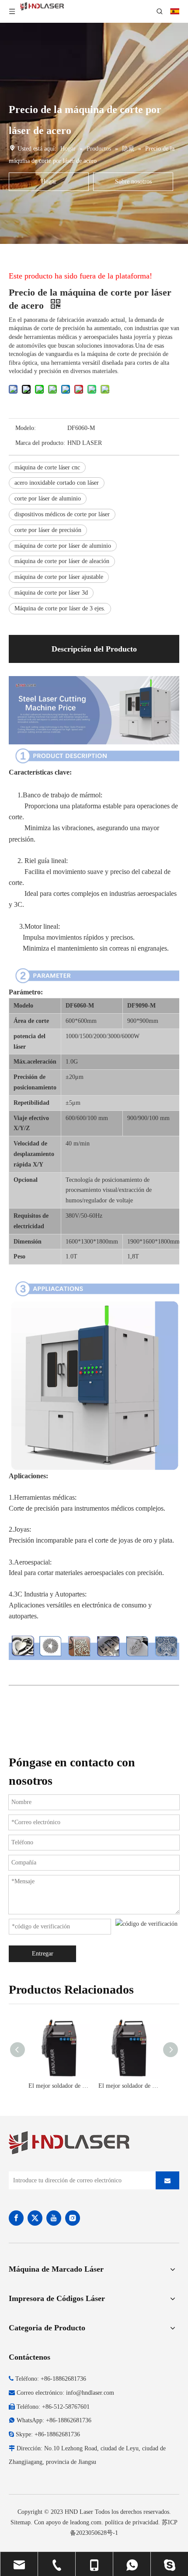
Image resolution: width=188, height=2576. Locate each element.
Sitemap (21, 2522)
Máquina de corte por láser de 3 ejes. (60, 608)
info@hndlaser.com (90, 2393)
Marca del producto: (40, 443)
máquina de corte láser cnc (47, 467)
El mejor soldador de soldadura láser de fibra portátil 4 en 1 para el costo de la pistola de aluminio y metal (59, 2086)
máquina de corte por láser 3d (51, 593)
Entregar (43, 1954)
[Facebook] (16, 2218)
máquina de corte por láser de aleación (62, 561)
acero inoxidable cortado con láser (57, 483)
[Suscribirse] (167, 2180)
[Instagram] (73, 2218)
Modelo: (26, 428)
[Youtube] (54, 2218)
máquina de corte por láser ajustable (59, 577)
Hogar (49, 181)
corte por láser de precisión (48, 530)
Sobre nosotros (133, 181)
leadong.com (86, 2522)
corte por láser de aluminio (48, 499)
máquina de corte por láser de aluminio (63, 546)
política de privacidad (132, 2522)
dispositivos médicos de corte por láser (62, 514)
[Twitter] (35, 2218)
